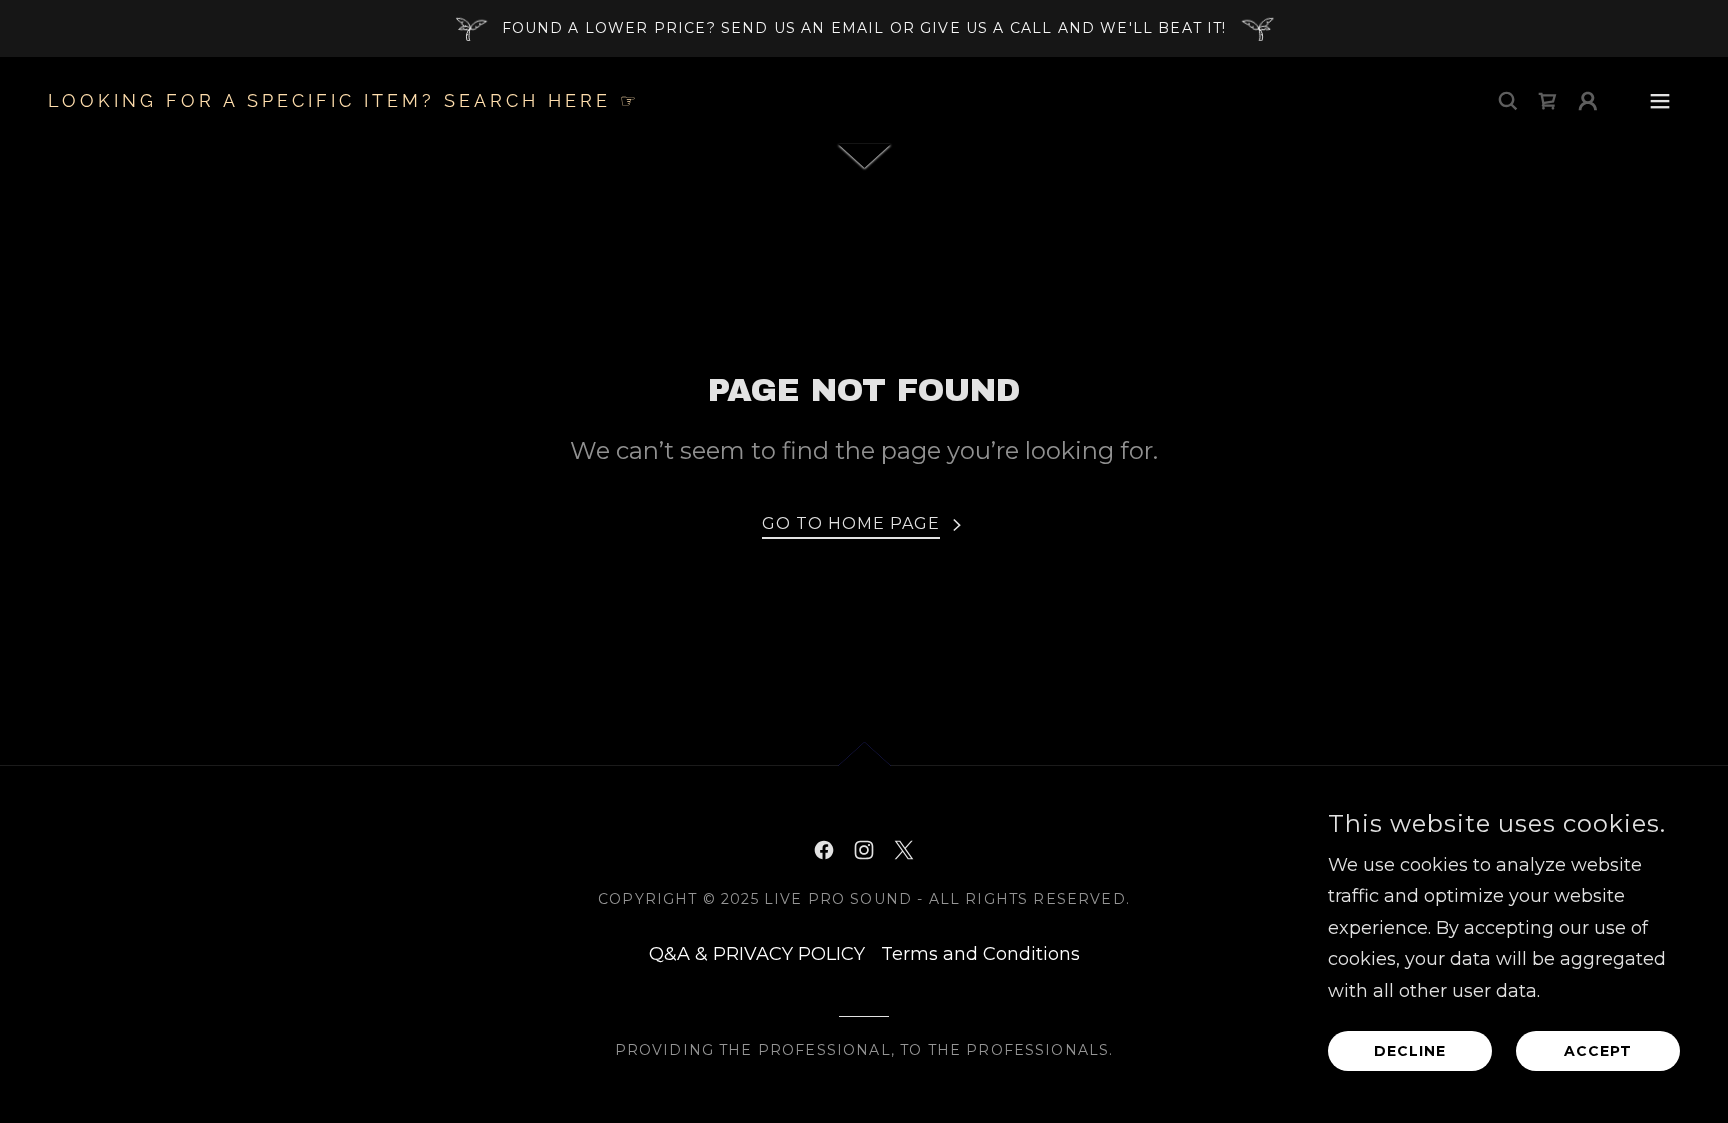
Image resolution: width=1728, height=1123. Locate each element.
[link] (344, 101)
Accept (1598, 1051)
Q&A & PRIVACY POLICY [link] (757, 954)
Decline (1410, 1051)
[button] (1588, 101)
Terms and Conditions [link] (980, 954)
